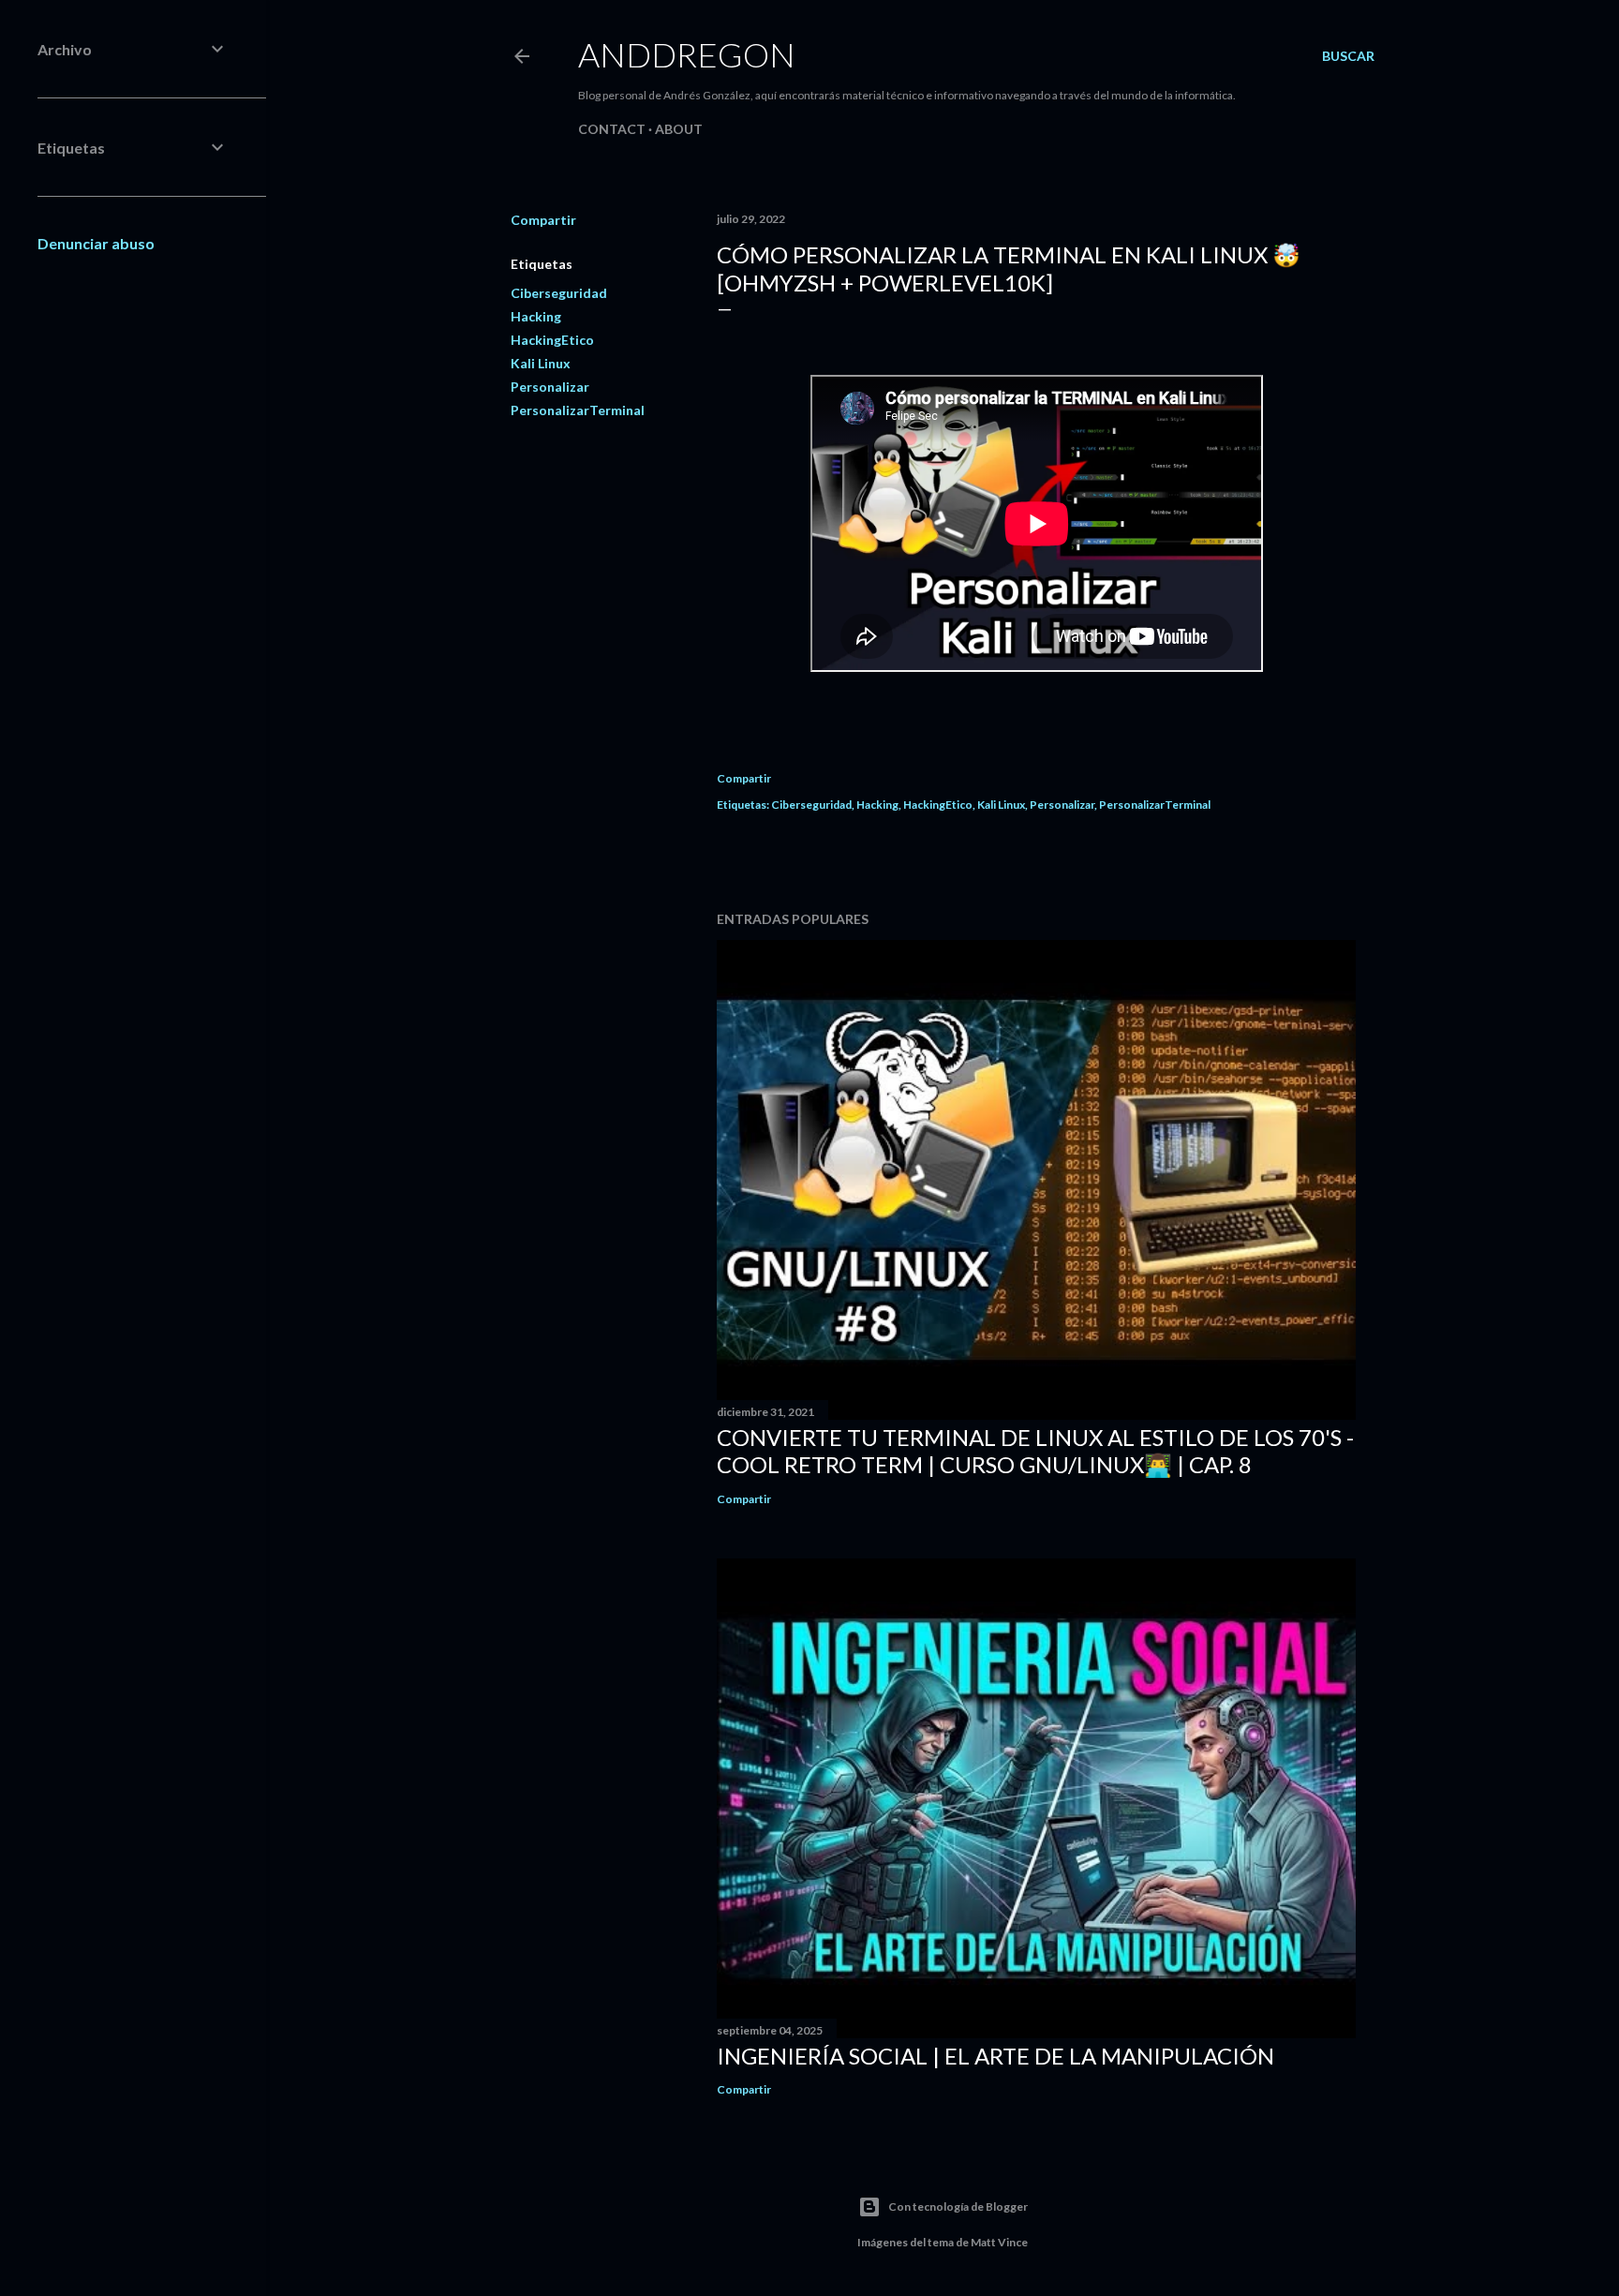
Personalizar (550, 387)
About (679, 129)
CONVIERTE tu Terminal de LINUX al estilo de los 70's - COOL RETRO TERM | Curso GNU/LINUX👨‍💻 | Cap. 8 (1035, 1451)
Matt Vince (999, 2242)
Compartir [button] (543, 220)
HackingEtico (552, 340)
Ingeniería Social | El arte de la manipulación (995, 2056)
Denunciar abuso (96, 243)
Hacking (536, 316)
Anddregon (687, 54)
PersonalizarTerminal (578, 410)
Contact (612, 129)
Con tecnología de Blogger (958, 2207)
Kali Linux (541, 363)
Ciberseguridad (559, 293)
